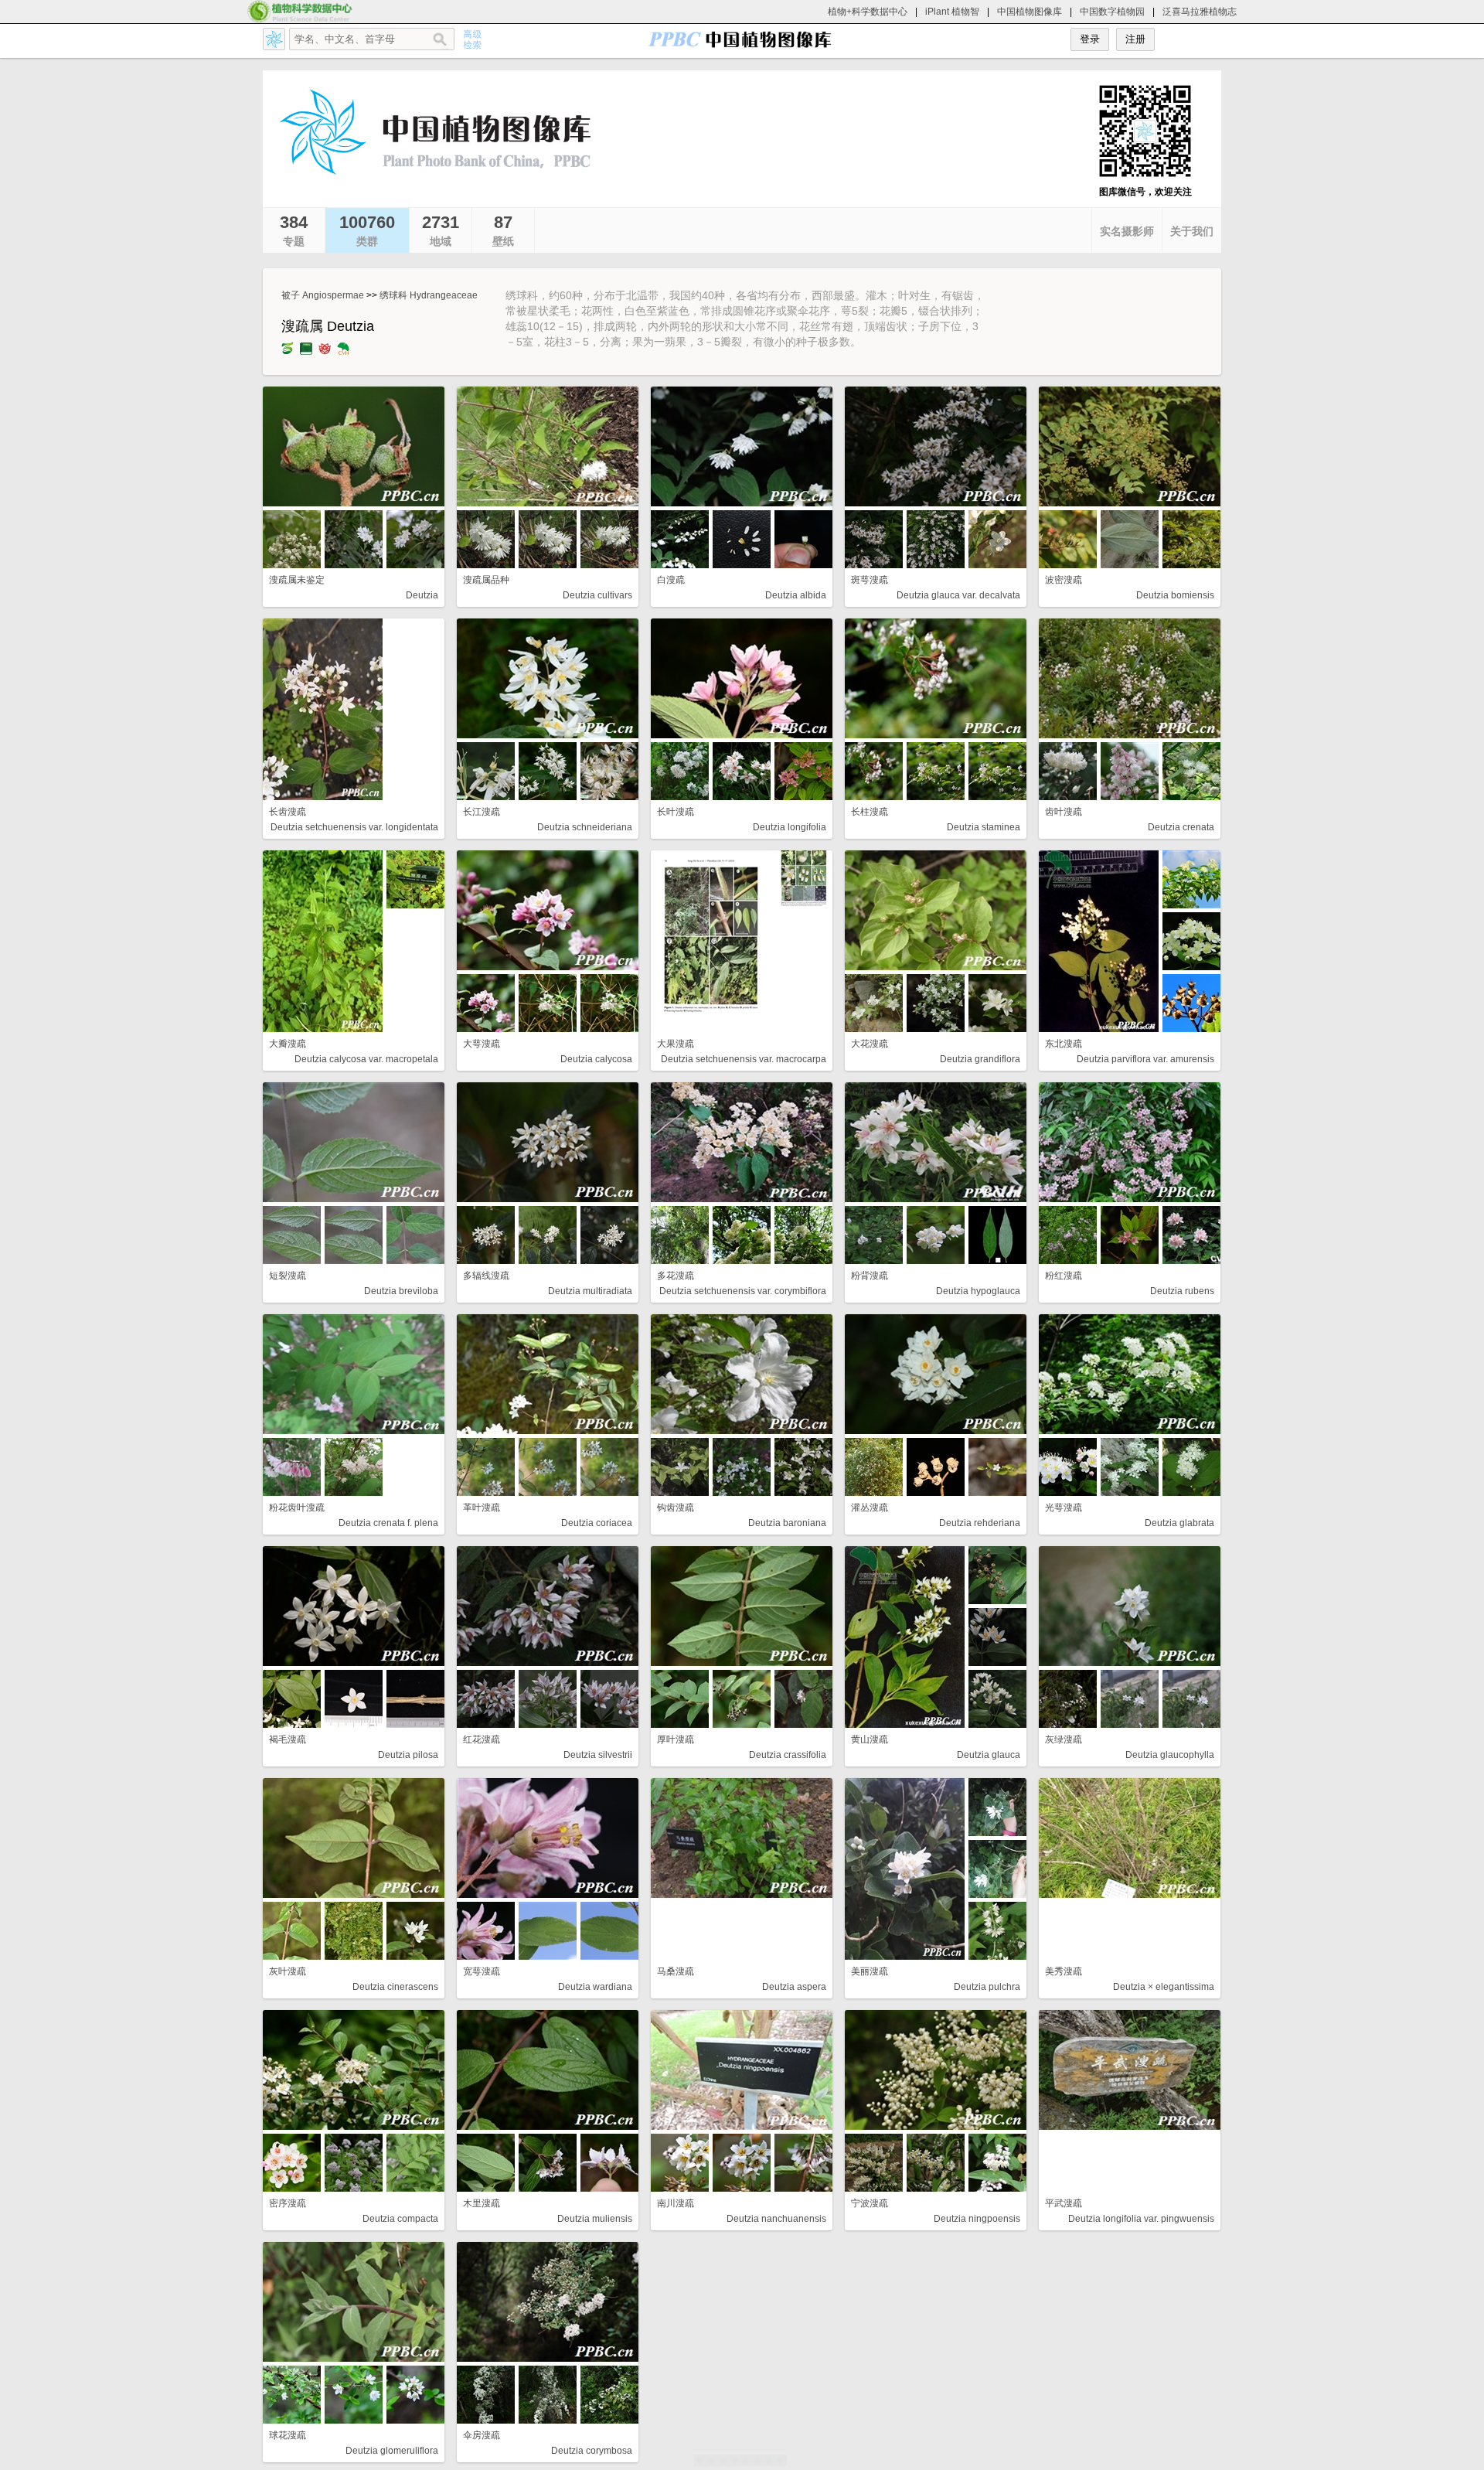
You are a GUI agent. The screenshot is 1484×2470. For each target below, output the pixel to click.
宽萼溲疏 (482, 1971)
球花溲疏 (288, 2435)
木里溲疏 (482, 2203)
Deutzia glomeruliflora (392, 2451)
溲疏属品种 (486, 580)
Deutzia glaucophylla (1170, 1755)
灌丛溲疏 (870, 1508)
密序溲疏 (288, 2203)
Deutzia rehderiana (980, 1523)
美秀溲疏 (1064, 1971)
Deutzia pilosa (408, 1755)
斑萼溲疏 (870, 580)
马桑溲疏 (676, 1971)
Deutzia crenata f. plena (388, 1523)
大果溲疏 (676, 1044)
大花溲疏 (870, 1044)
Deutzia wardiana (595, 1987)
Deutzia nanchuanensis (776, 2219)
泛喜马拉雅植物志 (1200, 12)
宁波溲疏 (870, 2203)
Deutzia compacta (400, 2219)
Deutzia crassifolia (788, 1755)
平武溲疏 (1064, 2203)
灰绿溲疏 (1064, 1739)
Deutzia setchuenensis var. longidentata (354, 827)
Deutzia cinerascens (395, 1987)
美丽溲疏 (870, 1971)
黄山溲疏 (870, 1739)
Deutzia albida (796, 595)
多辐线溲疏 (486, 1276)
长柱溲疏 (870, 812)
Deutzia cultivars (597, 595)
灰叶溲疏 (288, 1971)
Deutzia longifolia (790, 827)
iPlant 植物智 (952, 12)
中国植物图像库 (1030, 12)
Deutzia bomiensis (1175, 595)
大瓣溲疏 (288, 1044)
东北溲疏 (1064, 1044)
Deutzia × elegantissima (1164, 1987)
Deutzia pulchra (987, 1987)
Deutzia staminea (984, 827)
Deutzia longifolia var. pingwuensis (1141, 2219)
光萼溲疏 (1064, 1508)
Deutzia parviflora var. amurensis (1145, 1059)
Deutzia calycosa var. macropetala (366, 1059)
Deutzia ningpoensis (977, 2219)
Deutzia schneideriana (585, 827)
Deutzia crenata (1181, 827)
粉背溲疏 (870, 1276)
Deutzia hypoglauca (978, 1291)
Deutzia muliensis (595, 2219)
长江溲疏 (482, 812)
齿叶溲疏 (1064, 812)
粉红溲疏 (1064, 1276)
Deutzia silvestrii (598, 1755)
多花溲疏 (676, 1276)
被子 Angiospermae (323, 295)
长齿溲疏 (288, 812)
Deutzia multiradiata (590, 1291)
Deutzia (422, 595)
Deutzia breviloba (401, 1291)
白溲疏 (671, 580)
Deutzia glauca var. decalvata (958, 595)
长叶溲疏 (676, 812)
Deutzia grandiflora (980, 1059)
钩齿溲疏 (676, 1508)
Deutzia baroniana (787, 1523)
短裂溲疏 (288, 1276)
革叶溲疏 (482, 1508)
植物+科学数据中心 (868, 12)
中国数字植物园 (1112, 12)
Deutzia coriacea (597, 1523)
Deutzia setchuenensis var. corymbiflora (743, 1291)
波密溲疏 (1064, 580)
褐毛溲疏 (288, 1739)
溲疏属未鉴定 (297, 580)
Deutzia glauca (989, 1755)
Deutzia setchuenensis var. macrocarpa (744, 1059)
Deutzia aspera (794, 1987)
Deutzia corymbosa (592, 2451)
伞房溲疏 (482, 2435)
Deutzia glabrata (1179, 1523)
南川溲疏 (676, 2203)
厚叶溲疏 (676, 1739)
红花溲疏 (482, 1739)
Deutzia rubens (1182, 1291)
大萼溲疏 (482, 1044)
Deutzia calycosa (596, 1059)
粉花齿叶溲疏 (297, 1508)
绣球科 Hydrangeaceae (429, 295)
